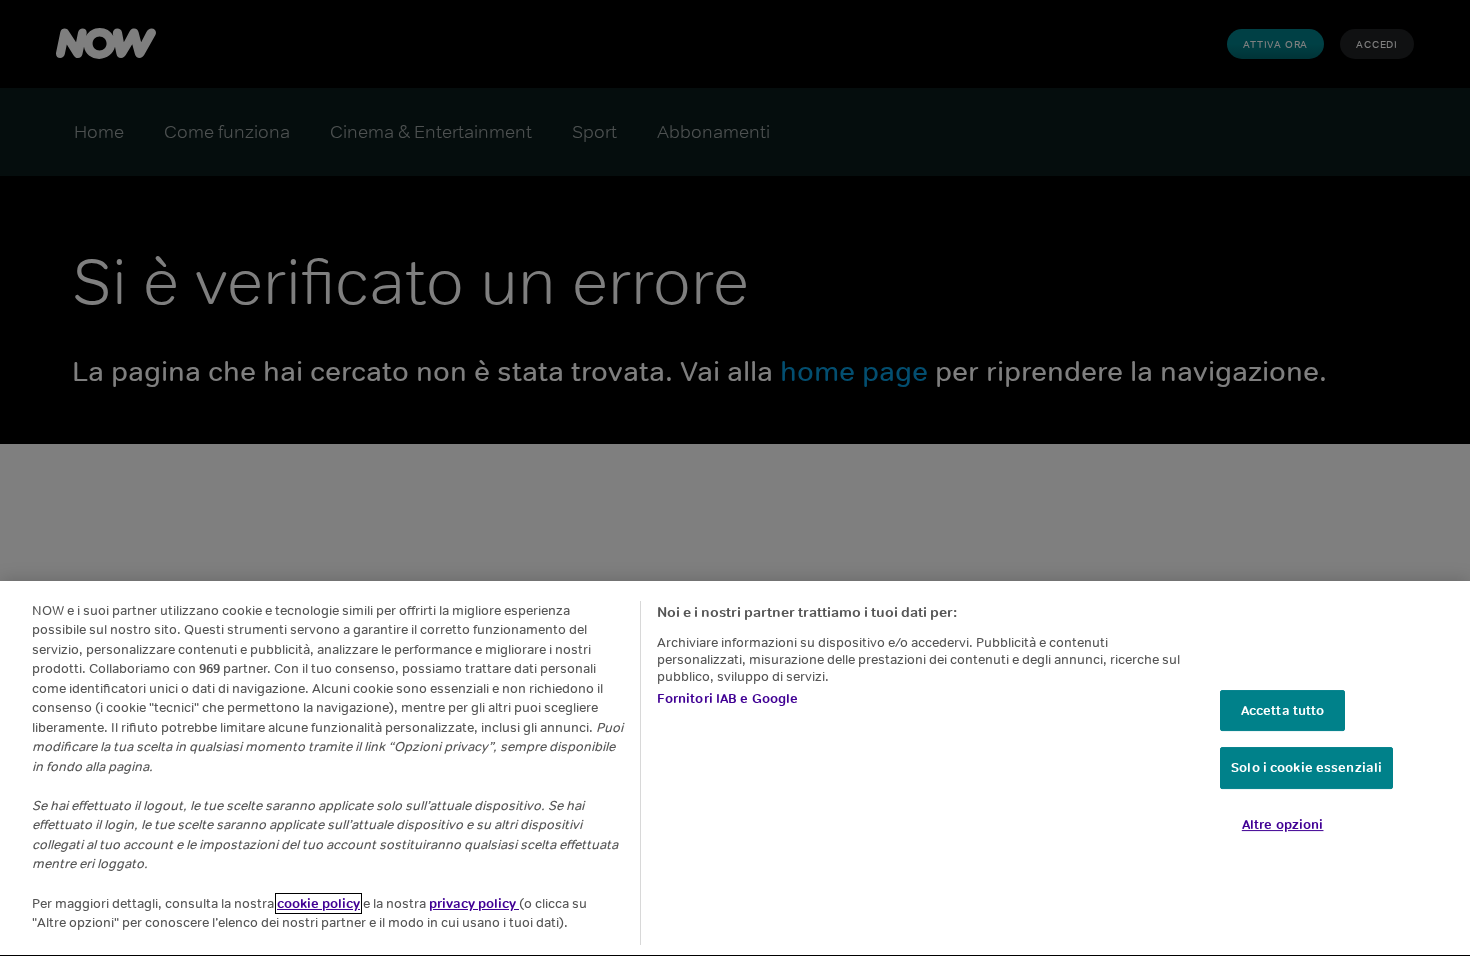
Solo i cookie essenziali (1306, 767)
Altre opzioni (1283, 824)
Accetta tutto (1283, 710)
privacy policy (474, 903)
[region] (735, 768)
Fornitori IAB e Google (728, 699)
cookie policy (318, 903)
